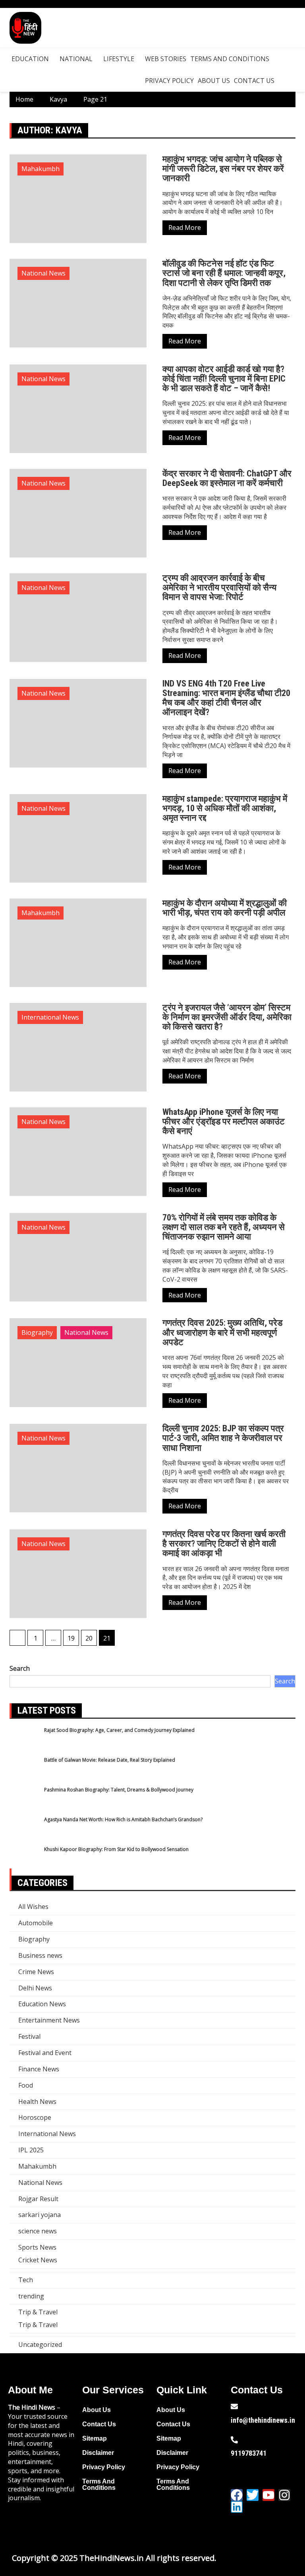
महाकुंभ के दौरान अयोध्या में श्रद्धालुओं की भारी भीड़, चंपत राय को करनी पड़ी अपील (225, 908)
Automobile (36, 1923)
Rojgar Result (38, 2199)
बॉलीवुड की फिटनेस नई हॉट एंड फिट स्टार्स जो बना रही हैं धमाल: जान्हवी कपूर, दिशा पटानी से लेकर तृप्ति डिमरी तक (224, 273)
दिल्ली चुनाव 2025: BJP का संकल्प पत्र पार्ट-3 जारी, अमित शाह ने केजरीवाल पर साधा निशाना (223, 1438)
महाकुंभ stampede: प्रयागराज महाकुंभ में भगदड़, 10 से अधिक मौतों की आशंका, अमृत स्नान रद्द (225, 808)
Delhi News (35, 1988)
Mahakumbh (41, 169)
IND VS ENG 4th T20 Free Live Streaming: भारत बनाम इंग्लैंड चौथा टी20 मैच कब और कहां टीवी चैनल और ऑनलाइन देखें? (226, 698)
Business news (40, 1955)
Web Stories (166, 59)
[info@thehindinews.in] (234, 2406)
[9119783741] (234, 2440)
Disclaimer (98, 2453)
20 (89, 1638)
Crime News (36, 1972)
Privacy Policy (169, 81)
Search (20, 1668)
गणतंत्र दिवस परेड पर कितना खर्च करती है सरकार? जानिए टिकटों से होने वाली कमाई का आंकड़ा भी (224, 1543)
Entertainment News (49, 2020)
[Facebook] (237, 2495)
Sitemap (95, 2438)
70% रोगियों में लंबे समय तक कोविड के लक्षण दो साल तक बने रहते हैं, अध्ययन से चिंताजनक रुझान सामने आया (224, 1227)
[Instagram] (284, 2495)
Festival (29, 2036)
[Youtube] (268, 2495)
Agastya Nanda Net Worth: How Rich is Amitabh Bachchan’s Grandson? (123, 1819)
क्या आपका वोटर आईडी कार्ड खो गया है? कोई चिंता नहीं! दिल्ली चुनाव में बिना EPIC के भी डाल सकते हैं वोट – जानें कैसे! (224, 379)
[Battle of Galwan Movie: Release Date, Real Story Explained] (24, 1771)
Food (26, 2085)
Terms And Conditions (230, 59)
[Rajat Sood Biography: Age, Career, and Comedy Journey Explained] (24, 1742)
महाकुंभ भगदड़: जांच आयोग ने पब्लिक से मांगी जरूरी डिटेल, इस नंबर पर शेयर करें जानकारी (223, 169)
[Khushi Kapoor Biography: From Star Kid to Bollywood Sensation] (24, 1861)
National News (43, 273)
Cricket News (38, 2260)
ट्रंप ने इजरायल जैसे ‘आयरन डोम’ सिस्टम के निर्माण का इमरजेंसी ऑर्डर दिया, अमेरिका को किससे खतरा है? (227, 1017)
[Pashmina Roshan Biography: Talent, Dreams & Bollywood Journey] (24, 1801)
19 (71, 1638)
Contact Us (254, 81)
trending (31, 2296)
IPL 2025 (31, 2150)
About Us (214, 81)
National (76, 59)
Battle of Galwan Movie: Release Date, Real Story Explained (110, 1760)
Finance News (39, 2069)
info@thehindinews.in (263, 2420)
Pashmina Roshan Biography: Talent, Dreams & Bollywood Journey (119, 1790)
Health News (37, 2102)
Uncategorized (40, 2345)
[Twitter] (253, 2495)
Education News (42, 2004)
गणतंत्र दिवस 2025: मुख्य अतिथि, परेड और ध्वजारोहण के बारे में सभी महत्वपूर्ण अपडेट (222, 1332)
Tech (26, 2280)
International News (50, 1017)
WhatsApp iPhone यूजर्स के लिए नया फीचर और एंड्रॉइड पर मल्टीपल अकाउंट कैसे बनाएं (224, 1121)
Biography (37, 1332)
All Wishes (33, 1907)
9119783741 (249, 2453)
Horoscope (35, 2117)
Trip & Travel (38, 2312)
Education (30, 59)
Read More (185, 228)
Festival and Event (45, 2053)
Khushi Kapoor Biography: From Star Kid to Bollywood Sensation (116, 1849)
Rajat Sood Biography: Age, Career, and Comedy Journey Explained (119, 1730)
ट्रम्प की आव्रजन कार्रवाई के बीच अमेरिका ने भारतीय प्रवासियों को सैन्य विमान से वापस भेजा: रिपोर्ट (219, 587)
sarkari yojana (40, 2215)
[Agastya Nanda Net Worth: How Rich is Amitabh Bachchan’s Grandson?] (24, 1831)
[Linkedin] (237, 2507)
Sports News (37, 2247)
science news (38, 2231)
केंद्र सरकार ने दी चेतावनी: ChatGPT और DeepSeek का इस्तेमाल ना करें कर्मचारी (227, 478)
